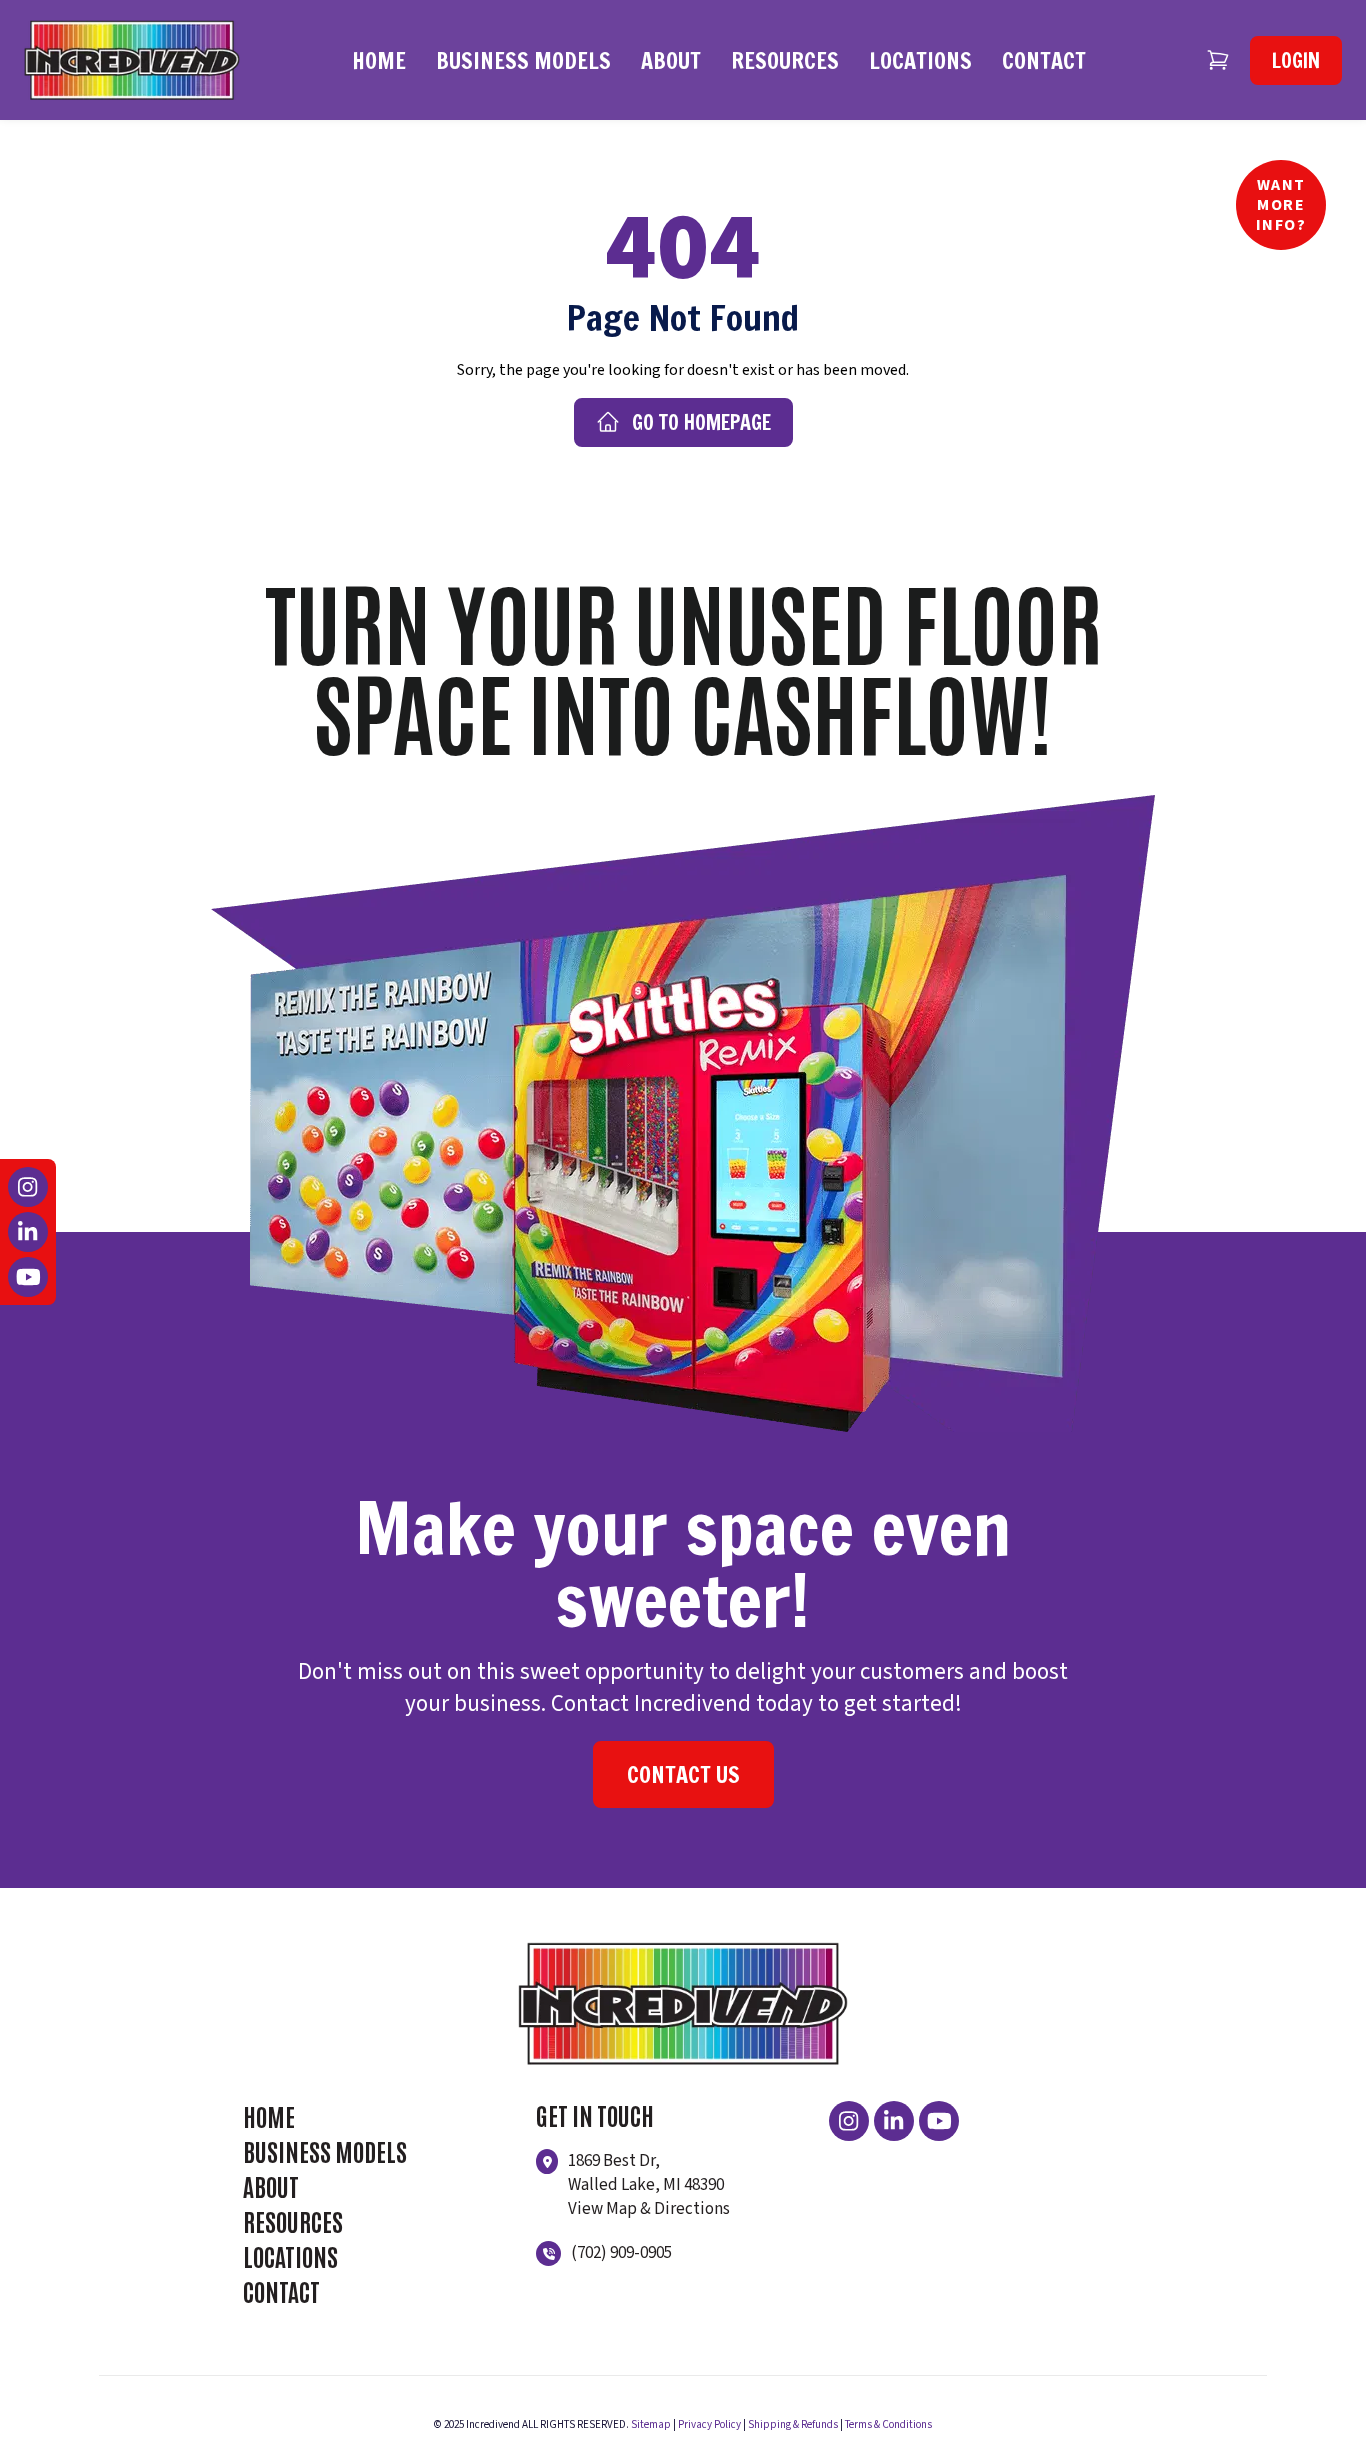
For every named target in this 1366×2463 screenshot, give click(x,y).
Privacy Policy (709, 2424)
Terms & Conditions (888, 2424)
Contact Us (683, 1774)
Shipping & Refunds (793, 2424)
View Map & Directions (649, 2209)
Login (1296, 60)
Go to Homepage (701, 422)
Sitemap (651, 2424)
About (671, 60)
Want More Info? (1281, 205)
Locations (920, 60)
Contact (1044, 60)
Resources (785, 60)
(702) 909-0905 (621, 2253)
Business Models (523, 60)
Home (379, 60)
